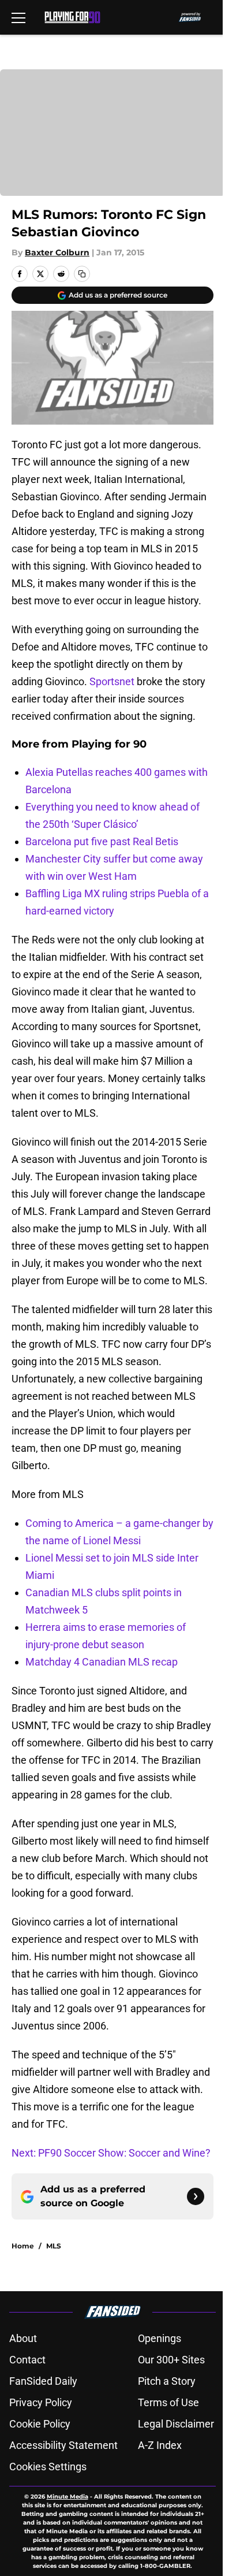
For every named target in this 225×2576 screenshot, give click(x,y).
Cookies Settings (48, 2467)
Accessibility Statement (63, 2445)
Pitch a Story (167, 2381)
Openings (160, 2338)
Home (23, 2246)
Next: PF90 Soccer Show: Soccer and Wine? (111, 2153)
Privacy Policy (41, 2402)
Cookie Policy (40, 2424)
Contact (27, 2360)
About (23, 2338)
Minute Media (67, 2497)
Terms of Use (168, 2402)
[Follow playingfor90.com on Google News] (196, 2196)
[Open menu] (18, 17)
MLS (54, 2246)
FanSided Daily (43, 2381)
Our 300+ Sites (171, 2360)
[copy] (82, 274)
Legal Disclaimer (176, 2424)
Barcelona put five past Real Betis (102, 841)
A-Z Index (160, 2445)
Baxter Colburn (57, 252)
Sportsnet (112, 681)
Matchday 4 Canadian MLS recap (102, 1662)
